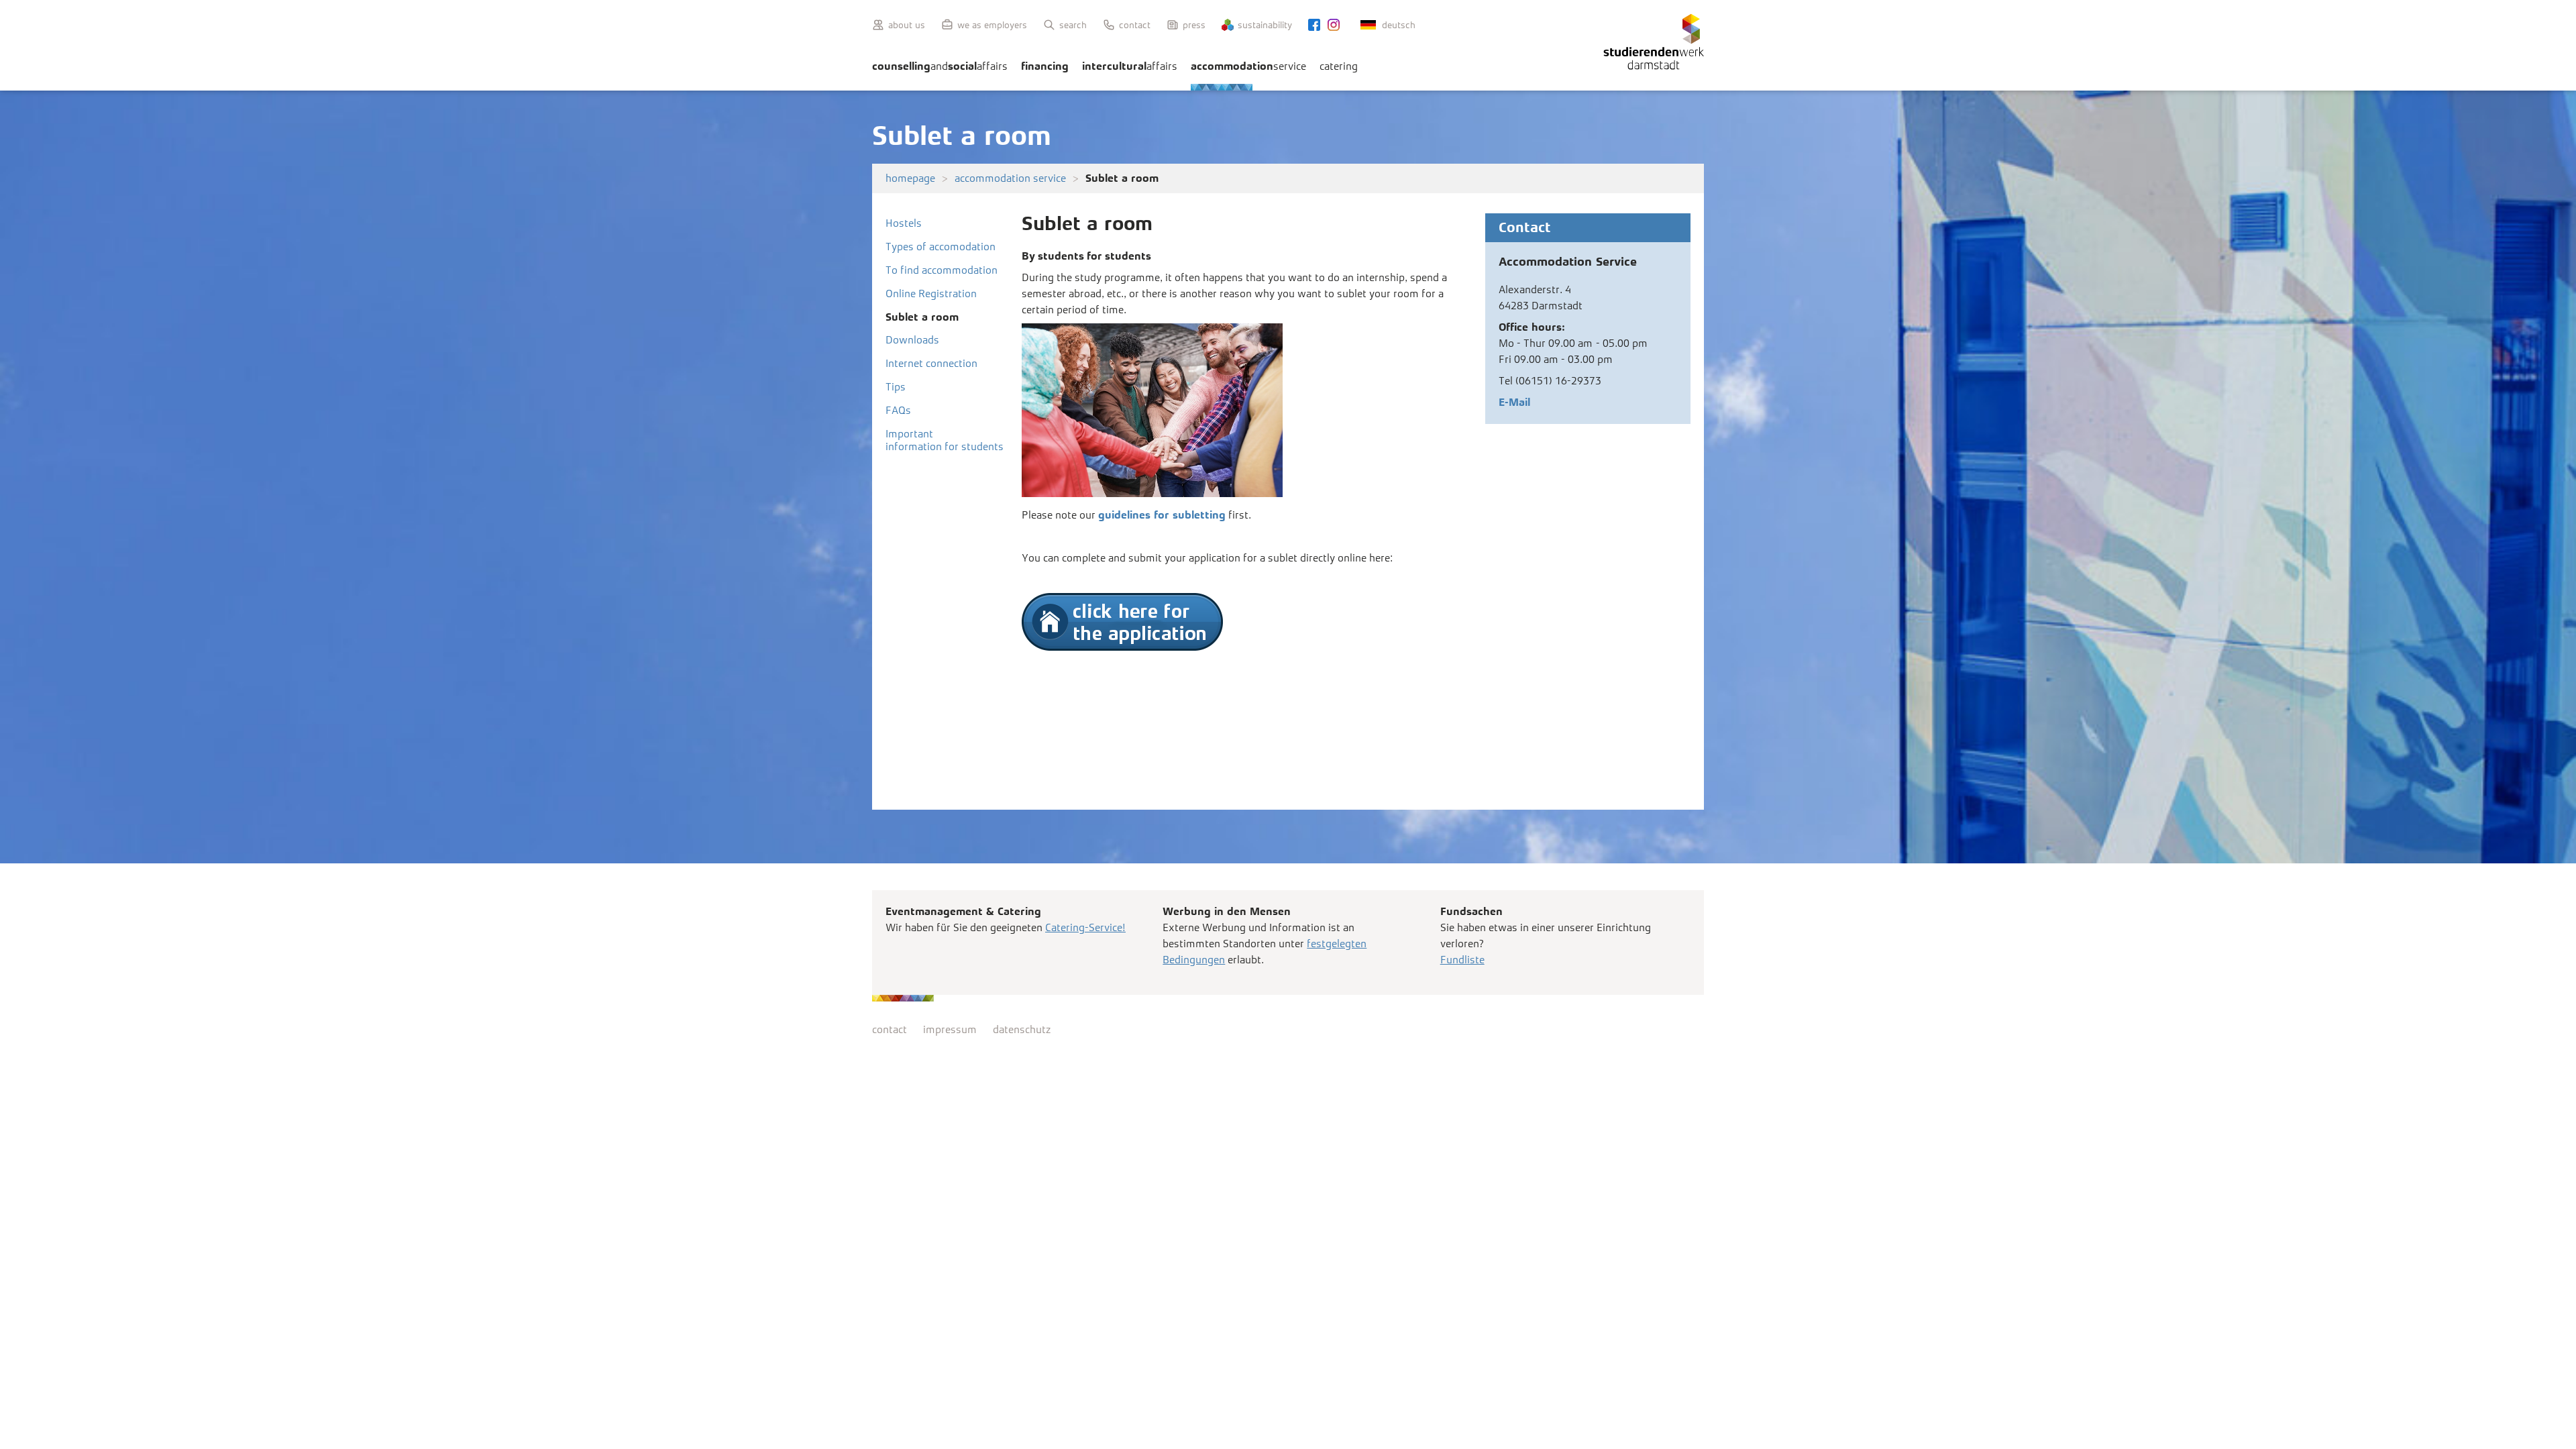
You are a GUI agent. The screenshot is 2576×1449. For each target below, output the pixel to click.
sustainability (1265, 25)
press (1194, 25)
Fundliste (1462, 960)
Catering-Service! (1085, 927)
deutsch (1399, 25)
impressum (950, 1029)
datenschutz (1022, 1029)
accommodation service (1010, 178)
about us (907, 25)
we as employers (992, 25)
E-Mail (1514, 402)
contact (1135, 25)
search (1073, 25)
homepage (910, 178)
